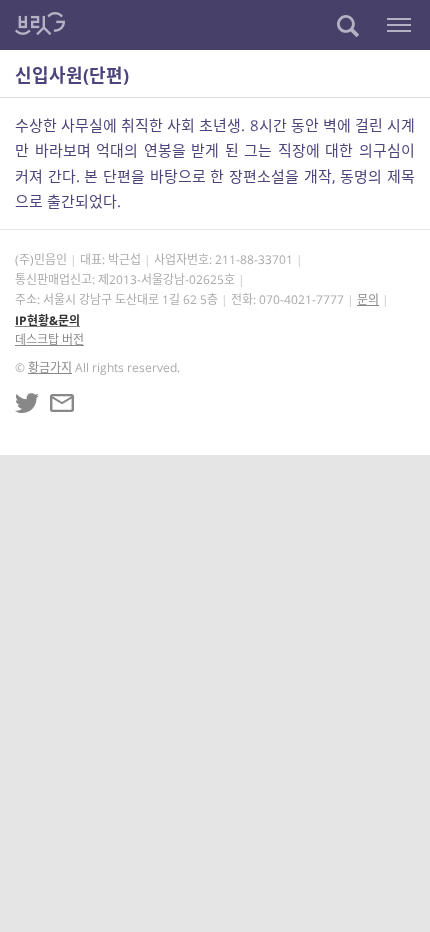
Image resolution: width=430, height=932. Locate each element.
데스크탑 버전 (49, 339)
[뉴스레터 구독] (62, 403)
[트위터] (27, 403)
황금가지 (50, 367)
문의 (368, 299)
